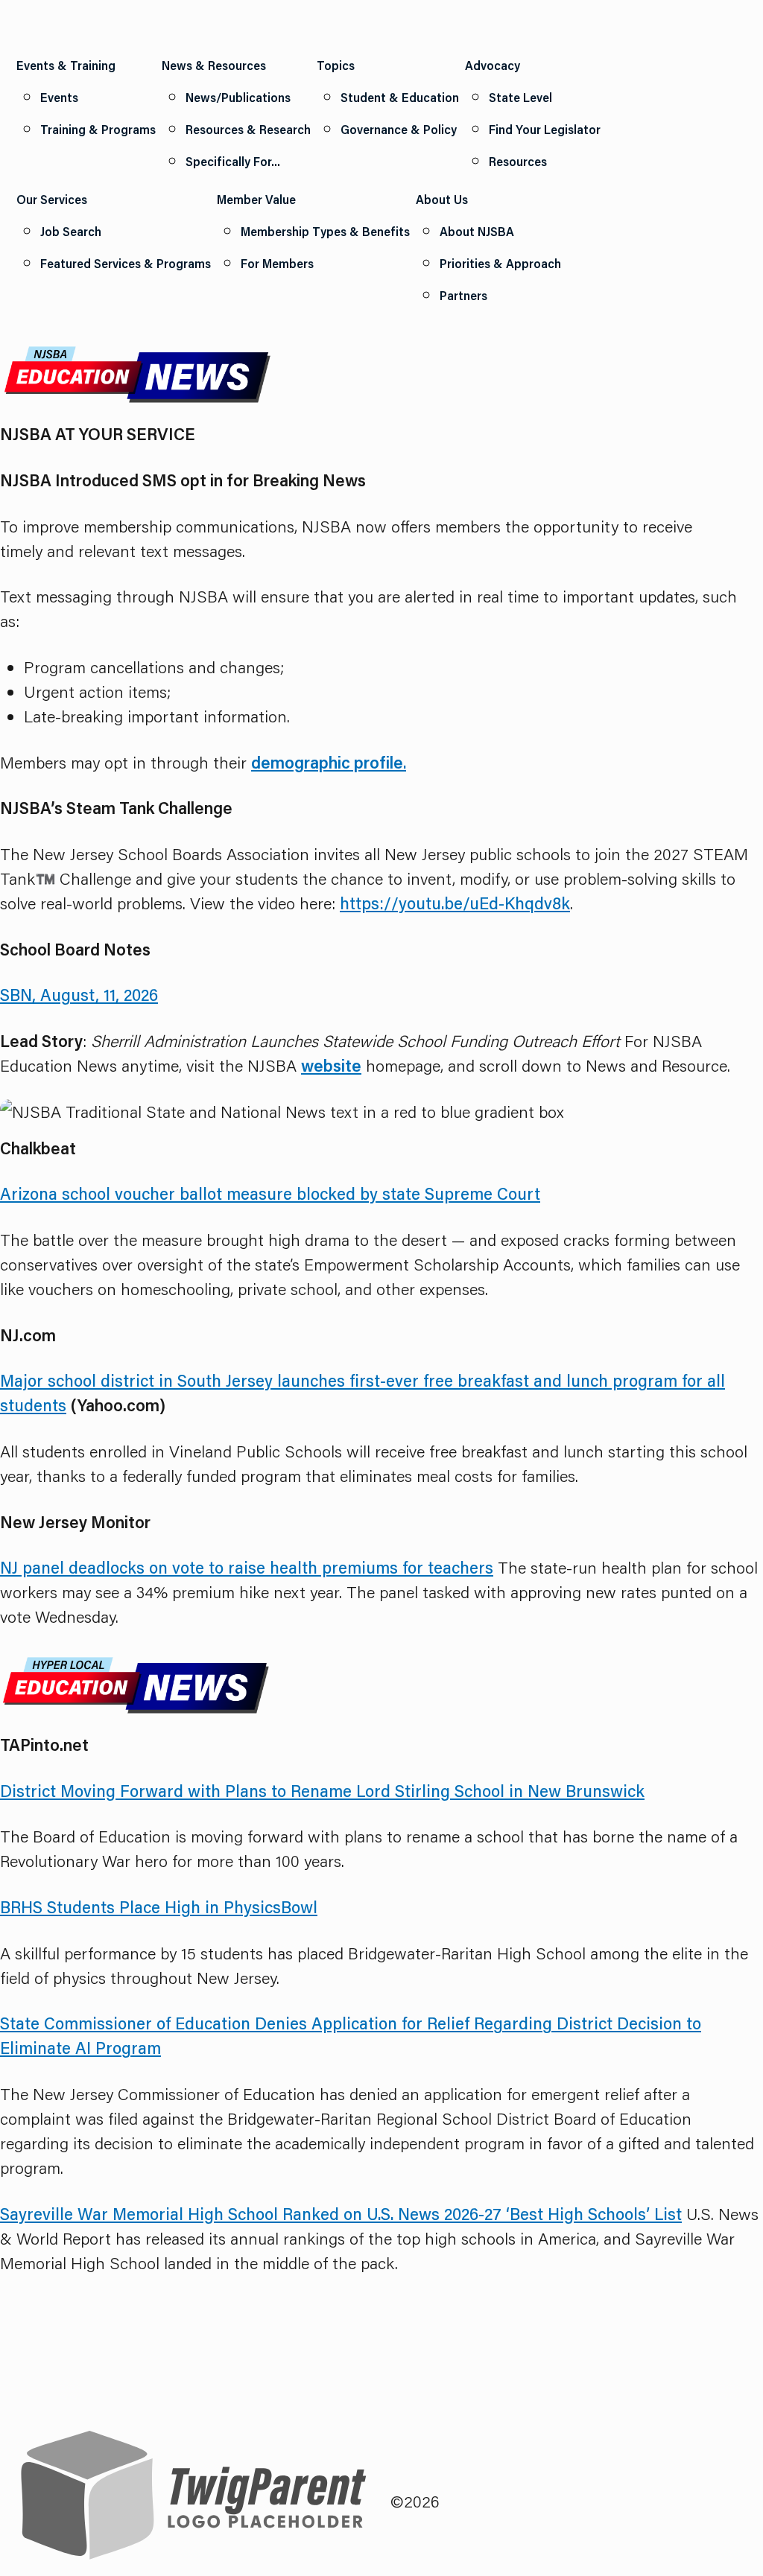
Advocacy (493, 65)
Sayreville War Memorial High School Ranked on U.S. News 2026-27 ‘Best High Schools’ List (341, 2214)
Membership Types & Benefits (325, 231)
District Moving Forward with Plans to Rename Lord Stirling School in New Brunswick (322, 1791)
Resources (518, 161)
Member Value (256, 199)
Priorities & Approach (500, 263)
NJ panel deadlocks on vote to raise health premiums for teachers (247, 1567)
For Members (277, 263)
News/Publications (238, 97)
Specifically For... (233, 161)
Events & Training (66, 65)
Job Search (71, 231)
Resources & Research (248, 129)
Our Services (52, 199)
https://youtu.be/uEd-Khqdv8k (455, 903)
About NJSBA (477, 231)
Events (59, 97)
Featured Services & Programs (126, 263)
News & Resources (214, 65)
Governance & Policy (399, 129)
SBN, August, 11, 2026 (79, 995)
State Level (520, 97)
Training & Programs (98, 129)
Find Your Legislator (545, 129)
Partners (463, 295)
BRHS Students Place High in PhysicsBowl (159, 1907)
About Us (442, 199)
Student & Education (400, 97)
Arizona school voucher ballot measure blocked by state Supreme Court (270, 1193)
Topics (336, 65)
